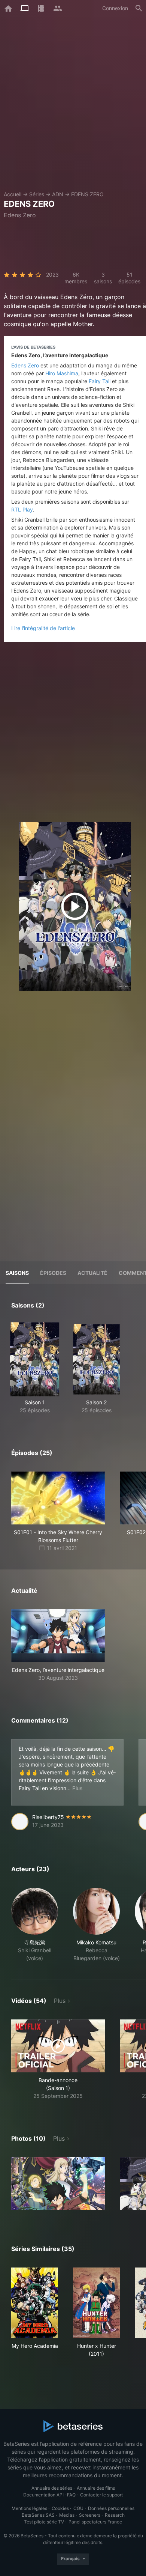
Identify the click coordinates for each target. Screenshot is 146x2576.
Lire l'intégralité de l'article (43, 628)
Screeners (90, 2515)
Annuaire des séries (52, 2488)
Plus (60, 2001)
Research (115, 2515)
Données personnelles (111, 2508)
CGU (78, 2508)
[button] (58, 1645)
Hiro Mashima (62, 373)
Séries (37, 194)
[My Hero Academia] (35, 2303)
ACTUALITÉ (92, 1273)
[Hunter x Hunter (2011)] (96, 2303)
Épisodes (53, 1273)
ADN (58, 194)
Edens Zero (25, 365)
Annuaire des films (96, 2488)
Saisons (17, 1273)
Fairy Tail (100, 381)
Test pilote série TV (44, 2522)
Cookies (60, 2508)
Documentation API (43, 2495)
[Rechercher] (139, 8)
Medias (67, 2515)
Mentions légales (29, 2508)
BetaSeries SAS (38, 2515)
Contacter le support (101, 2495)
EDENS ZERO (87, 194)
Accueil (13, 194)
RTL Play (22, 509)
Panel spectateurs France (95, 2522)
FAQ (71, 2495)
